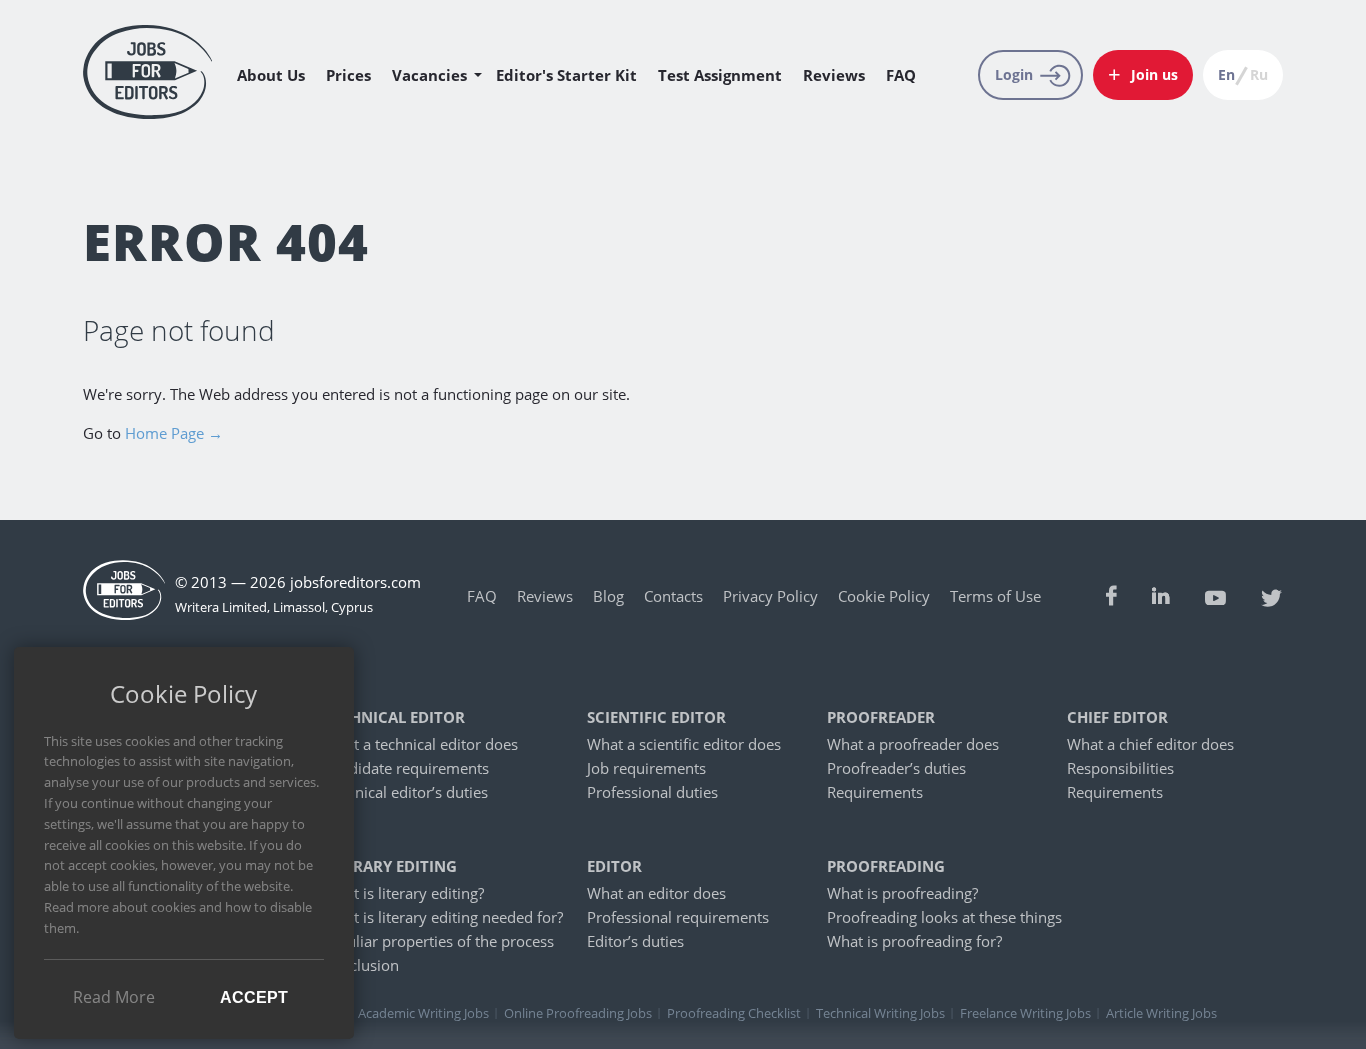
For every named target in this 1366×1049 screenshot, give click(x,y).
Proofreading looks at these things (944, 917)
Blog (608, 596)
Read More (114, 997)
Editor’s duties (635, 941)
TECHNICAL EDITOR (394, 717)
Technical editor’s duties (405, 792)
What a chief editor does (1150, 744)
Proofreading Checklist (734, 1013)
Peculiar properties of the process (438, 941)
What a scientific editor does (684, 744)
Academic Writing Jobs (423, 1013)
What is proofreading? (902, 893)
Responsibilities (1120, 768)
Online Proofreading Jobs (578, 1013)
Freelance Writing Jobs (1025, 1013)
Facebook (1111, 595)
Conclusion (361, 965)
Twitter (1272, 595)
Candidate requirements (406, 768)
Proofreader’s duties (896, 768)
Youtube (1215, 596)
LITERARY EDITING (390, 866)
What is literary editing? (403, 893)
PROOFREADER (881, 717)
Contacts (673, 596)
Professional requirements (678, 917)
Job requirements (646, 768)
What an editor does (656, 893)
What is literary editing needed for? (443, 917)
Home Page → (174, 433)
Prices (348, 75)
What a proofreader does (913, 744)
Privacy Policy (770, 596)
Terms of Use (995, 596)
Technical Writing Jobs (880, 1013)
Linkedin (1161, 595)
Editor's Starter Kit (566, 75)
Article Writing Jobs (1161, 1013)
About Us (271, 75)
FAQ (901, 75)
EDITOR (614, 866)
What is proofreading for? (914, 941)
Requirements (875, 792)
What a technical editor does (420, 744)
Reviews (834, 75)
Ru (1259, 74)
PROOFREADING (886, 866)
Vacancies (429, 75)
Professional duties (652, 792)
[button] (1143, 75)
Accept (254, 997)
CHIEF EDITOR (1117, 717)
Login (1014, 74)
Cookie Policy (884, 596)
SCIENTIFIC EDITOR (656, 717)
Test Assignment (720, 75)
